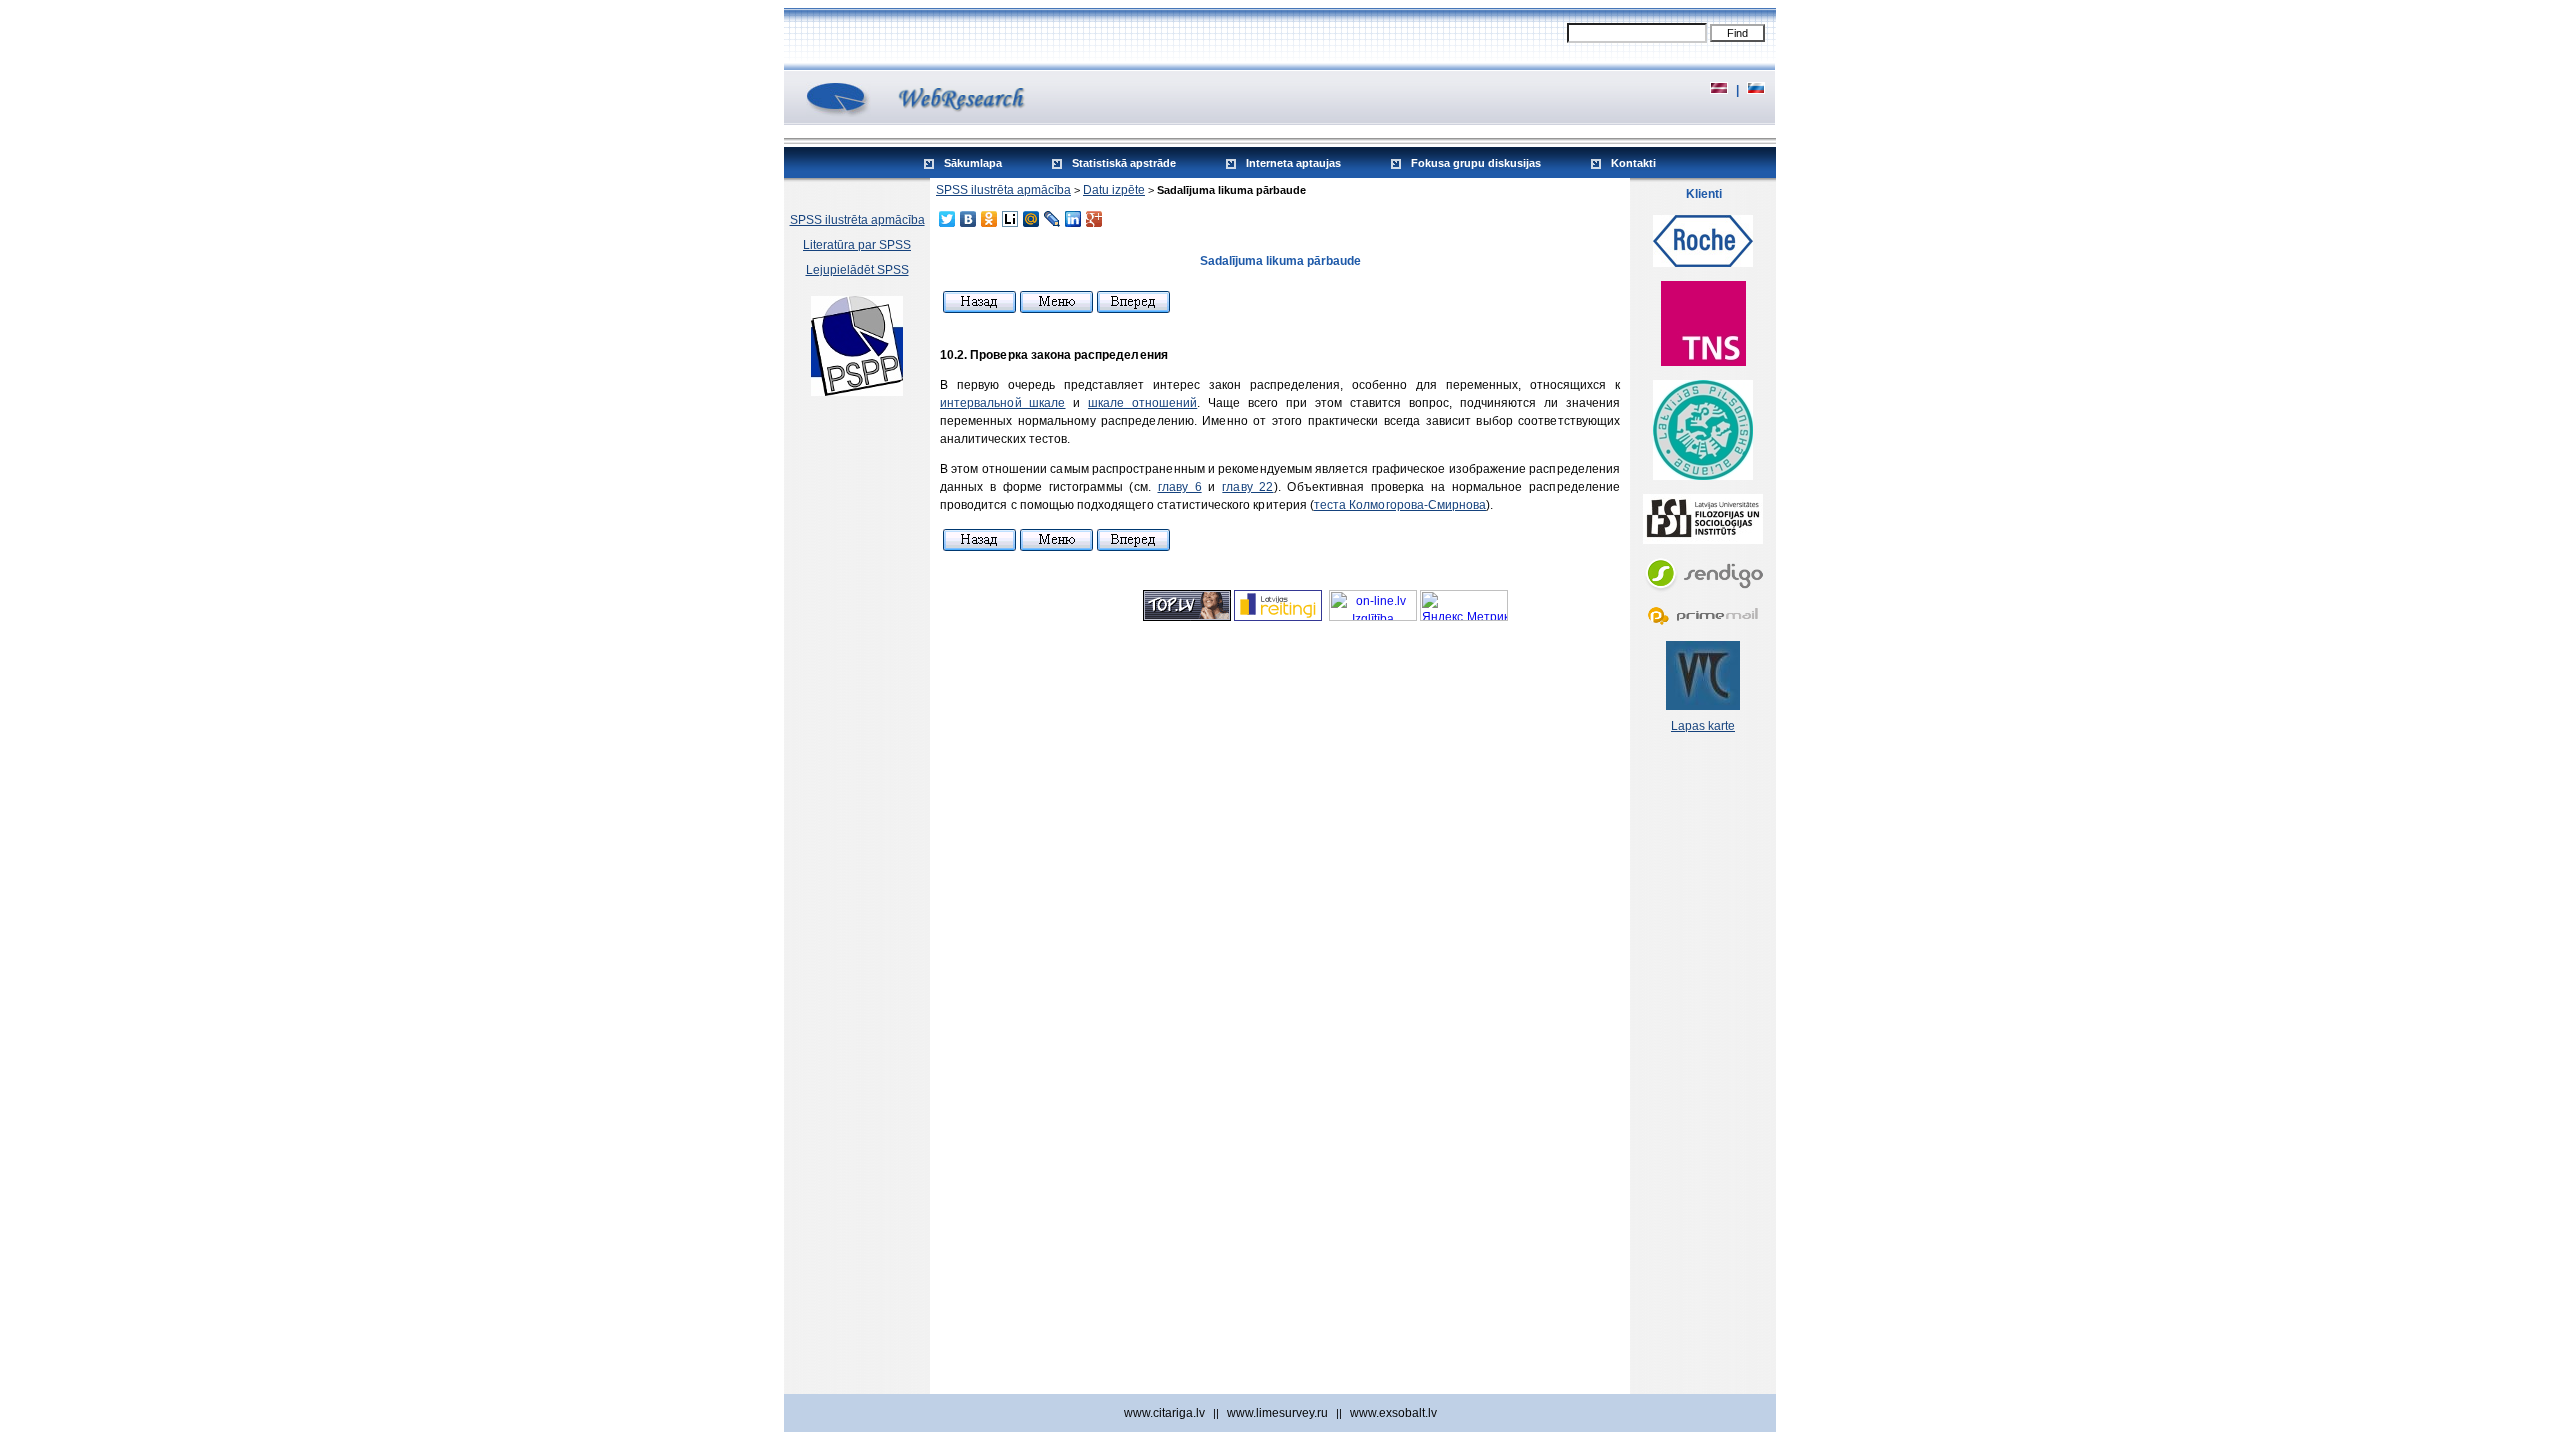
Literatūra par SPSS (857, 245)
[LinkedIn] (1073, 219)
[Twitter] (947, 219)
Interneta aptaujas (1293, 163)
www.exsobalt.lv (1393, 1413)
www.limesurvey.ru (1277, 1413)
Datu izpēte (1114, 190)
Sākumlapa (973, 163)
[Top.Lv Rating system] (1187, 617)
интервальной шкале (1003, 403)
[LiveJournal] (1052, 219)
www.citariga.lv (1164, 1413)
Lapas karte (1703, 726)
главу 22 (1247, 487)
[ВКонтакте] (968, 219)
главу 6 (1180, 487)
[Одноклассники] (989, 219)
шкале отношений (1142, 403)
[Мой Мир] (1031, 219)
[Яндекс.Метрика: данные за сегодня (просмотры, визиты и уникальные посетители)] (1464, 605)
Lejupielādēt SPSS (857, 270)
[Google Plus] (1094, 219)
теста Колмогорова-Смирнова (1400, 505)
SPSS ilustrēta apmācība (857, 220)
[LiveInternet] (1010, 219)
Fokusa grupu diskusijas (1476, 163)
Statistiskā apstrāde (1124, 163)
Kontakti (1633, 163)
